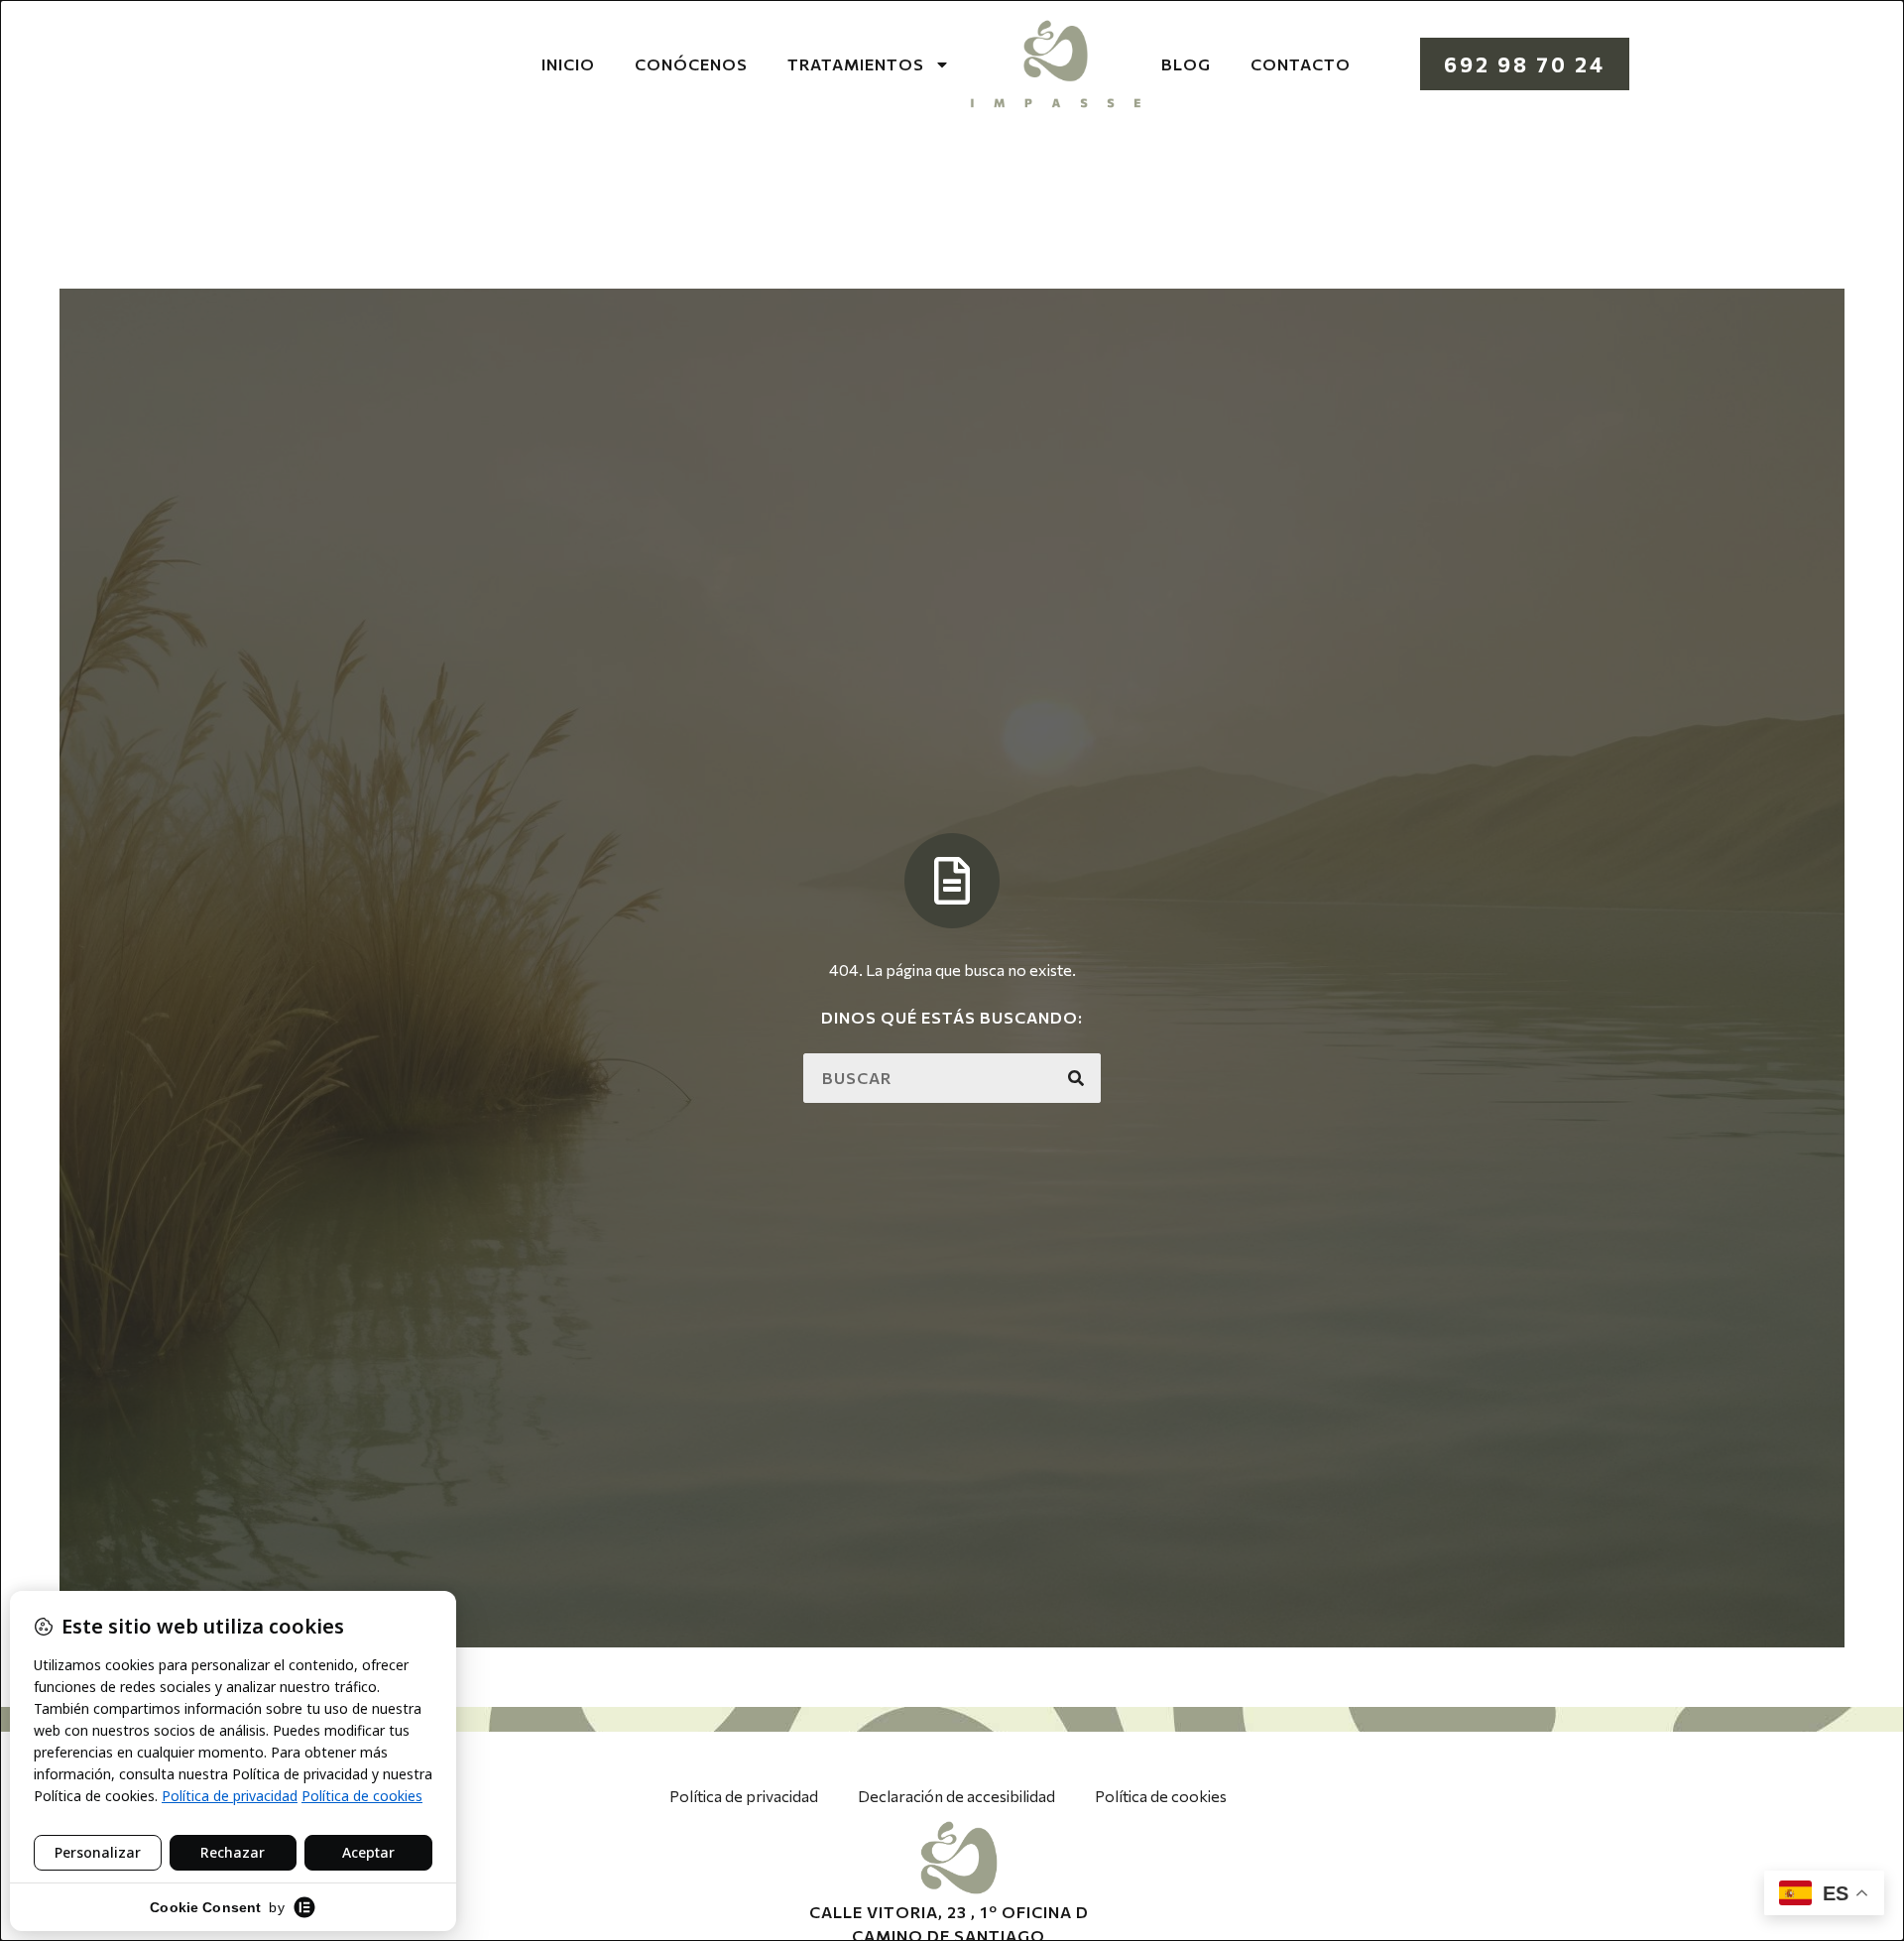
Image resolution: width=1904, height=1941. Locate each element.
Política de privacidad (744, 1796)
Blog (1186, 64)
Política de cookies (1161, 1796)
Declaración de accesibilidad (956, 1796)
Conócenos (691, 64)
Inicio (568, 64)
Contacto (1301, 64)
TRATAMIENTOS (856, 64)
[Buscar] (1076, 1078)
